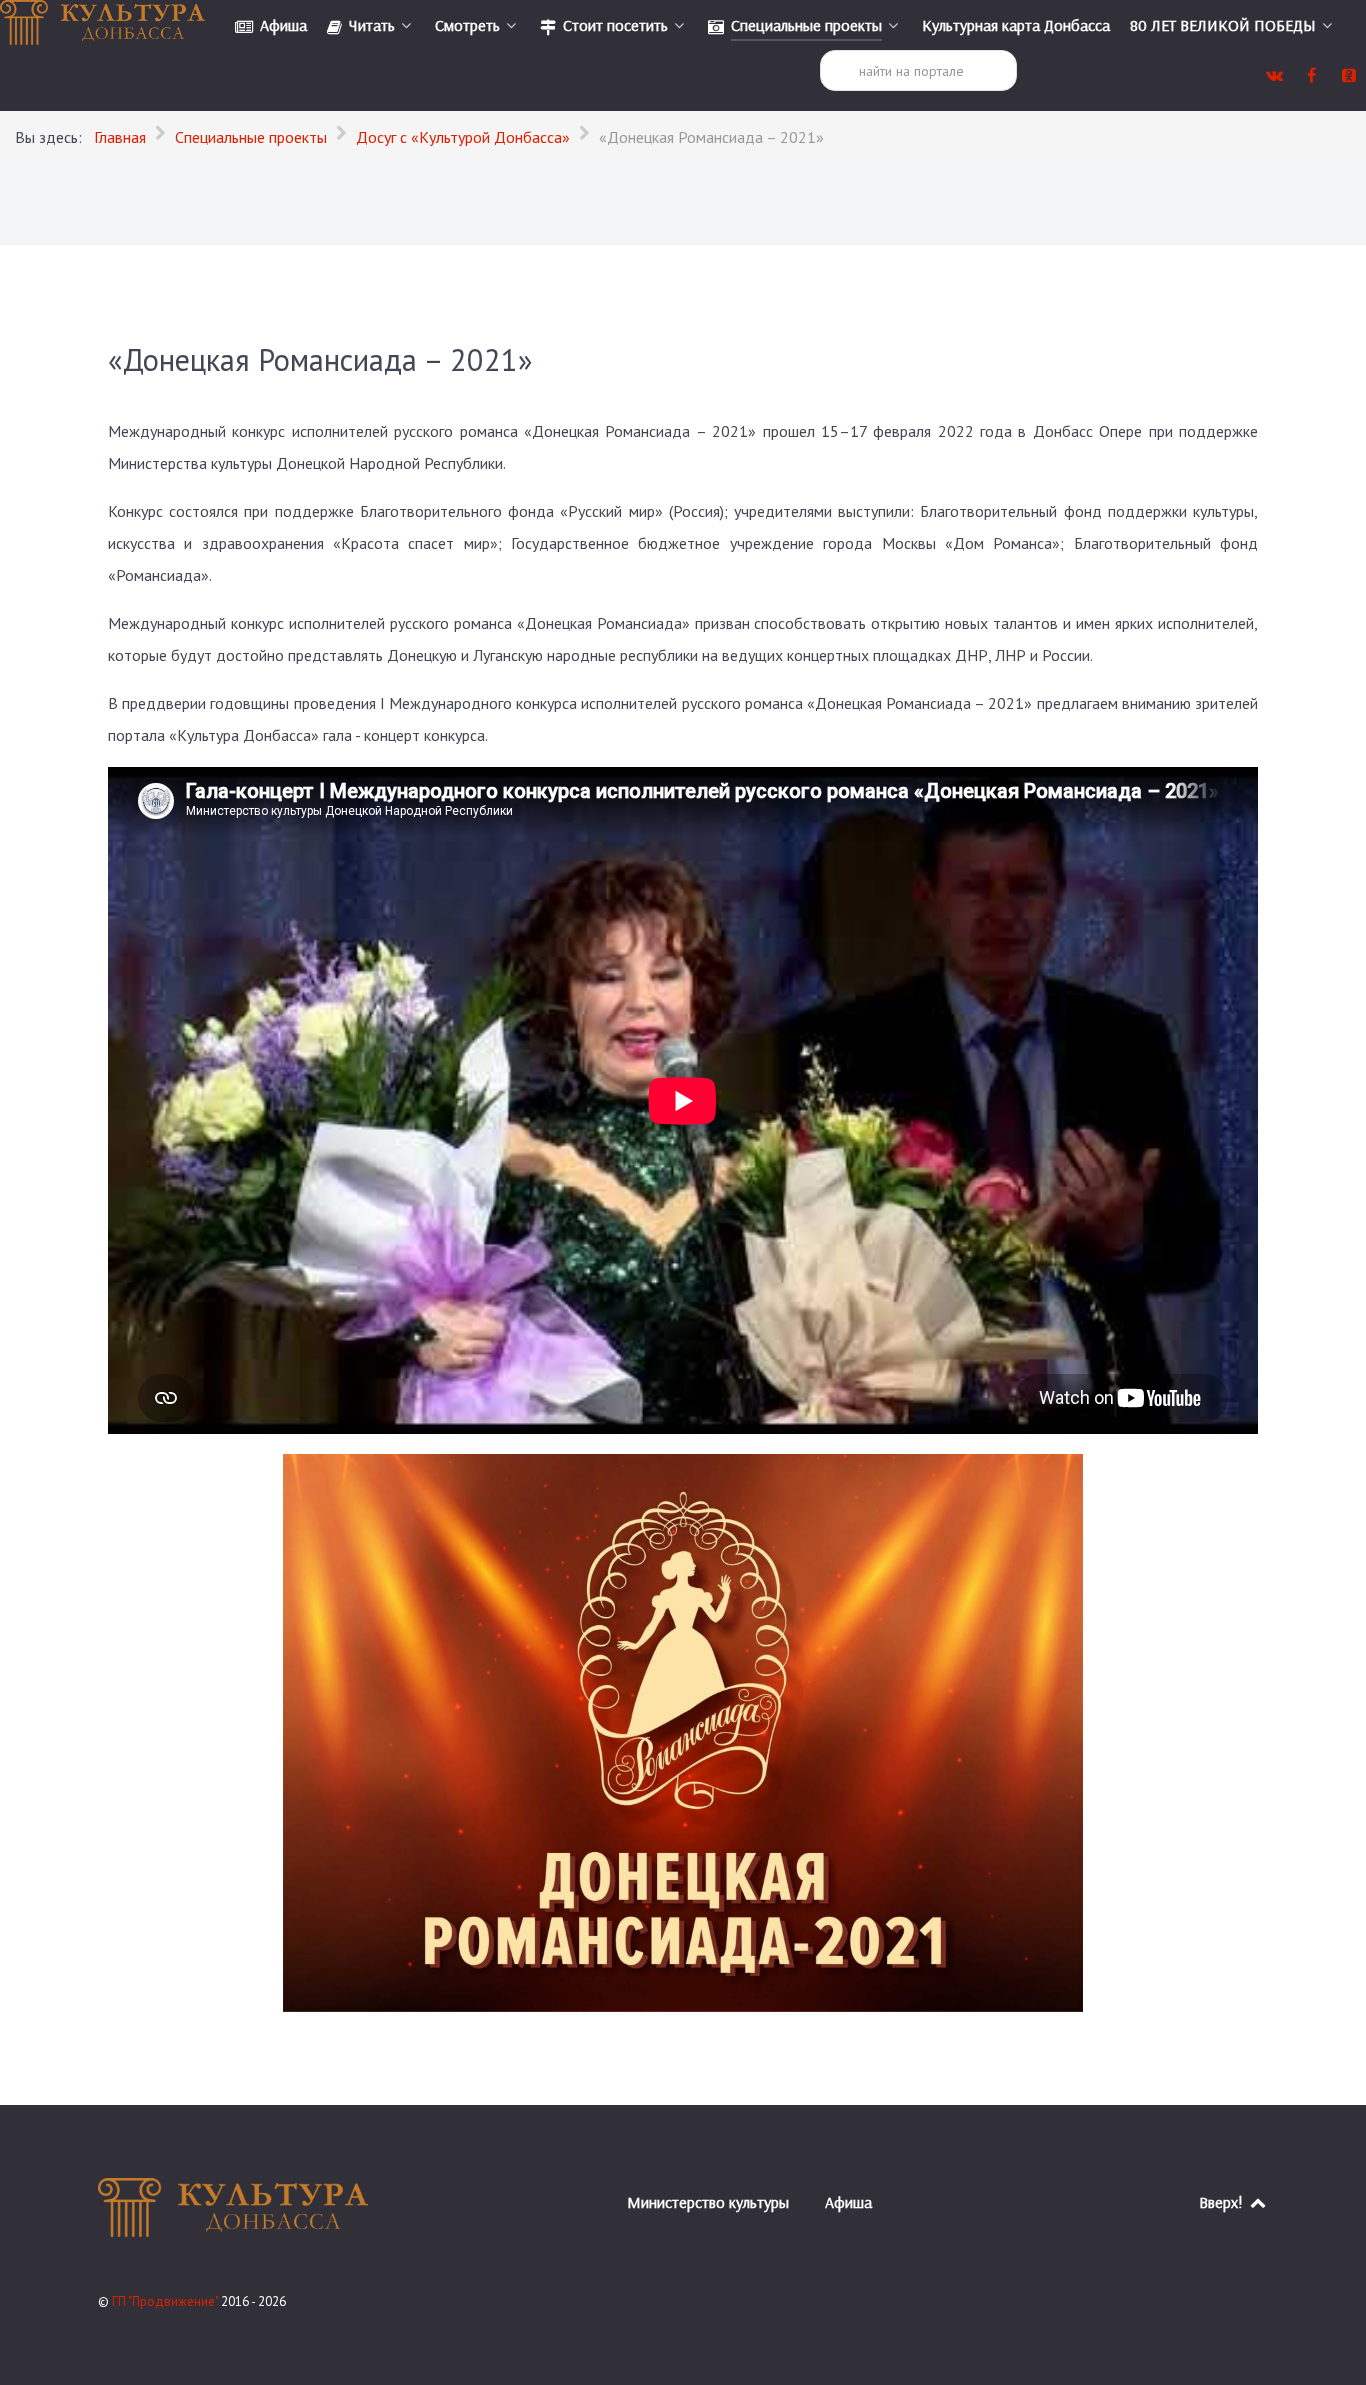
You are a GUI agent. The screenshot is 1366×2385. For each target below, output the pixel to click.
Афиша (848, 2202)
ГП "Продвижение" (166, 2301)
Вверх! (1223, 2202)
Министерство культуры (708, 2202)
